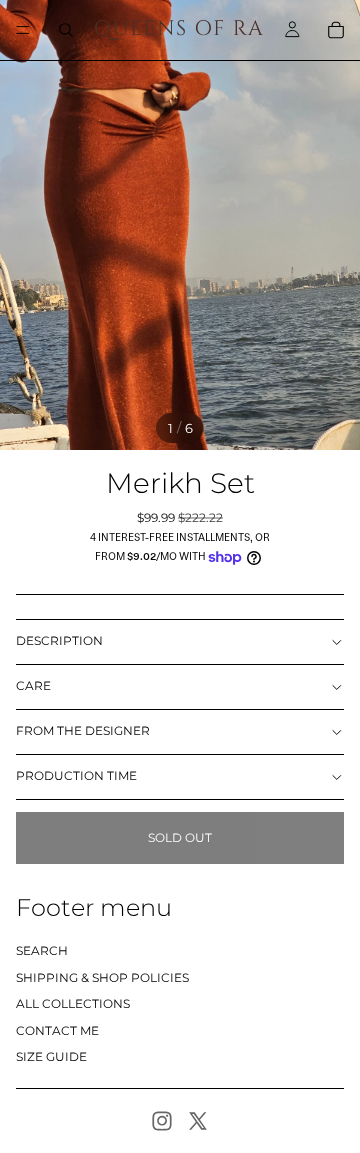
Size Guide (51, 1056)
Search (42, 950)
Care (33, 685)
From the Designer (83, 730)
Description (59, 640)
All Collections (73, 1003)
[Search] (66, 30)
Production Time (76, 775)
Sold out (180, 837)
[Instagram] (162, 1121)
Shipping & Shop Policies (102, 977)
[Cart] (336, 30)
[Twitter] (198, 1121)
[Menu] (23, 30)
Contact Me (57, 1030)
